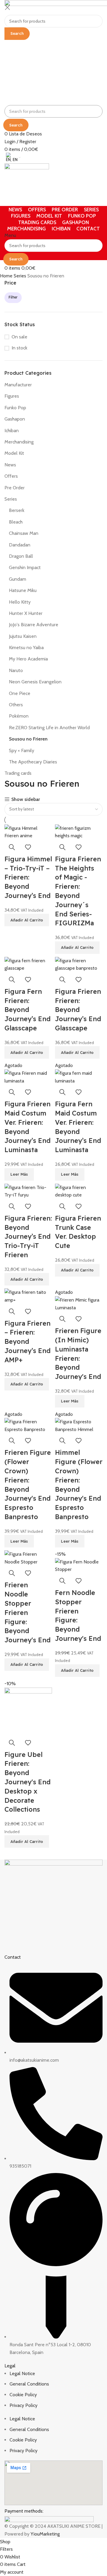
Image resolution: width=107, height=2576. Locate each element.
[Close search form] (7, 7)
